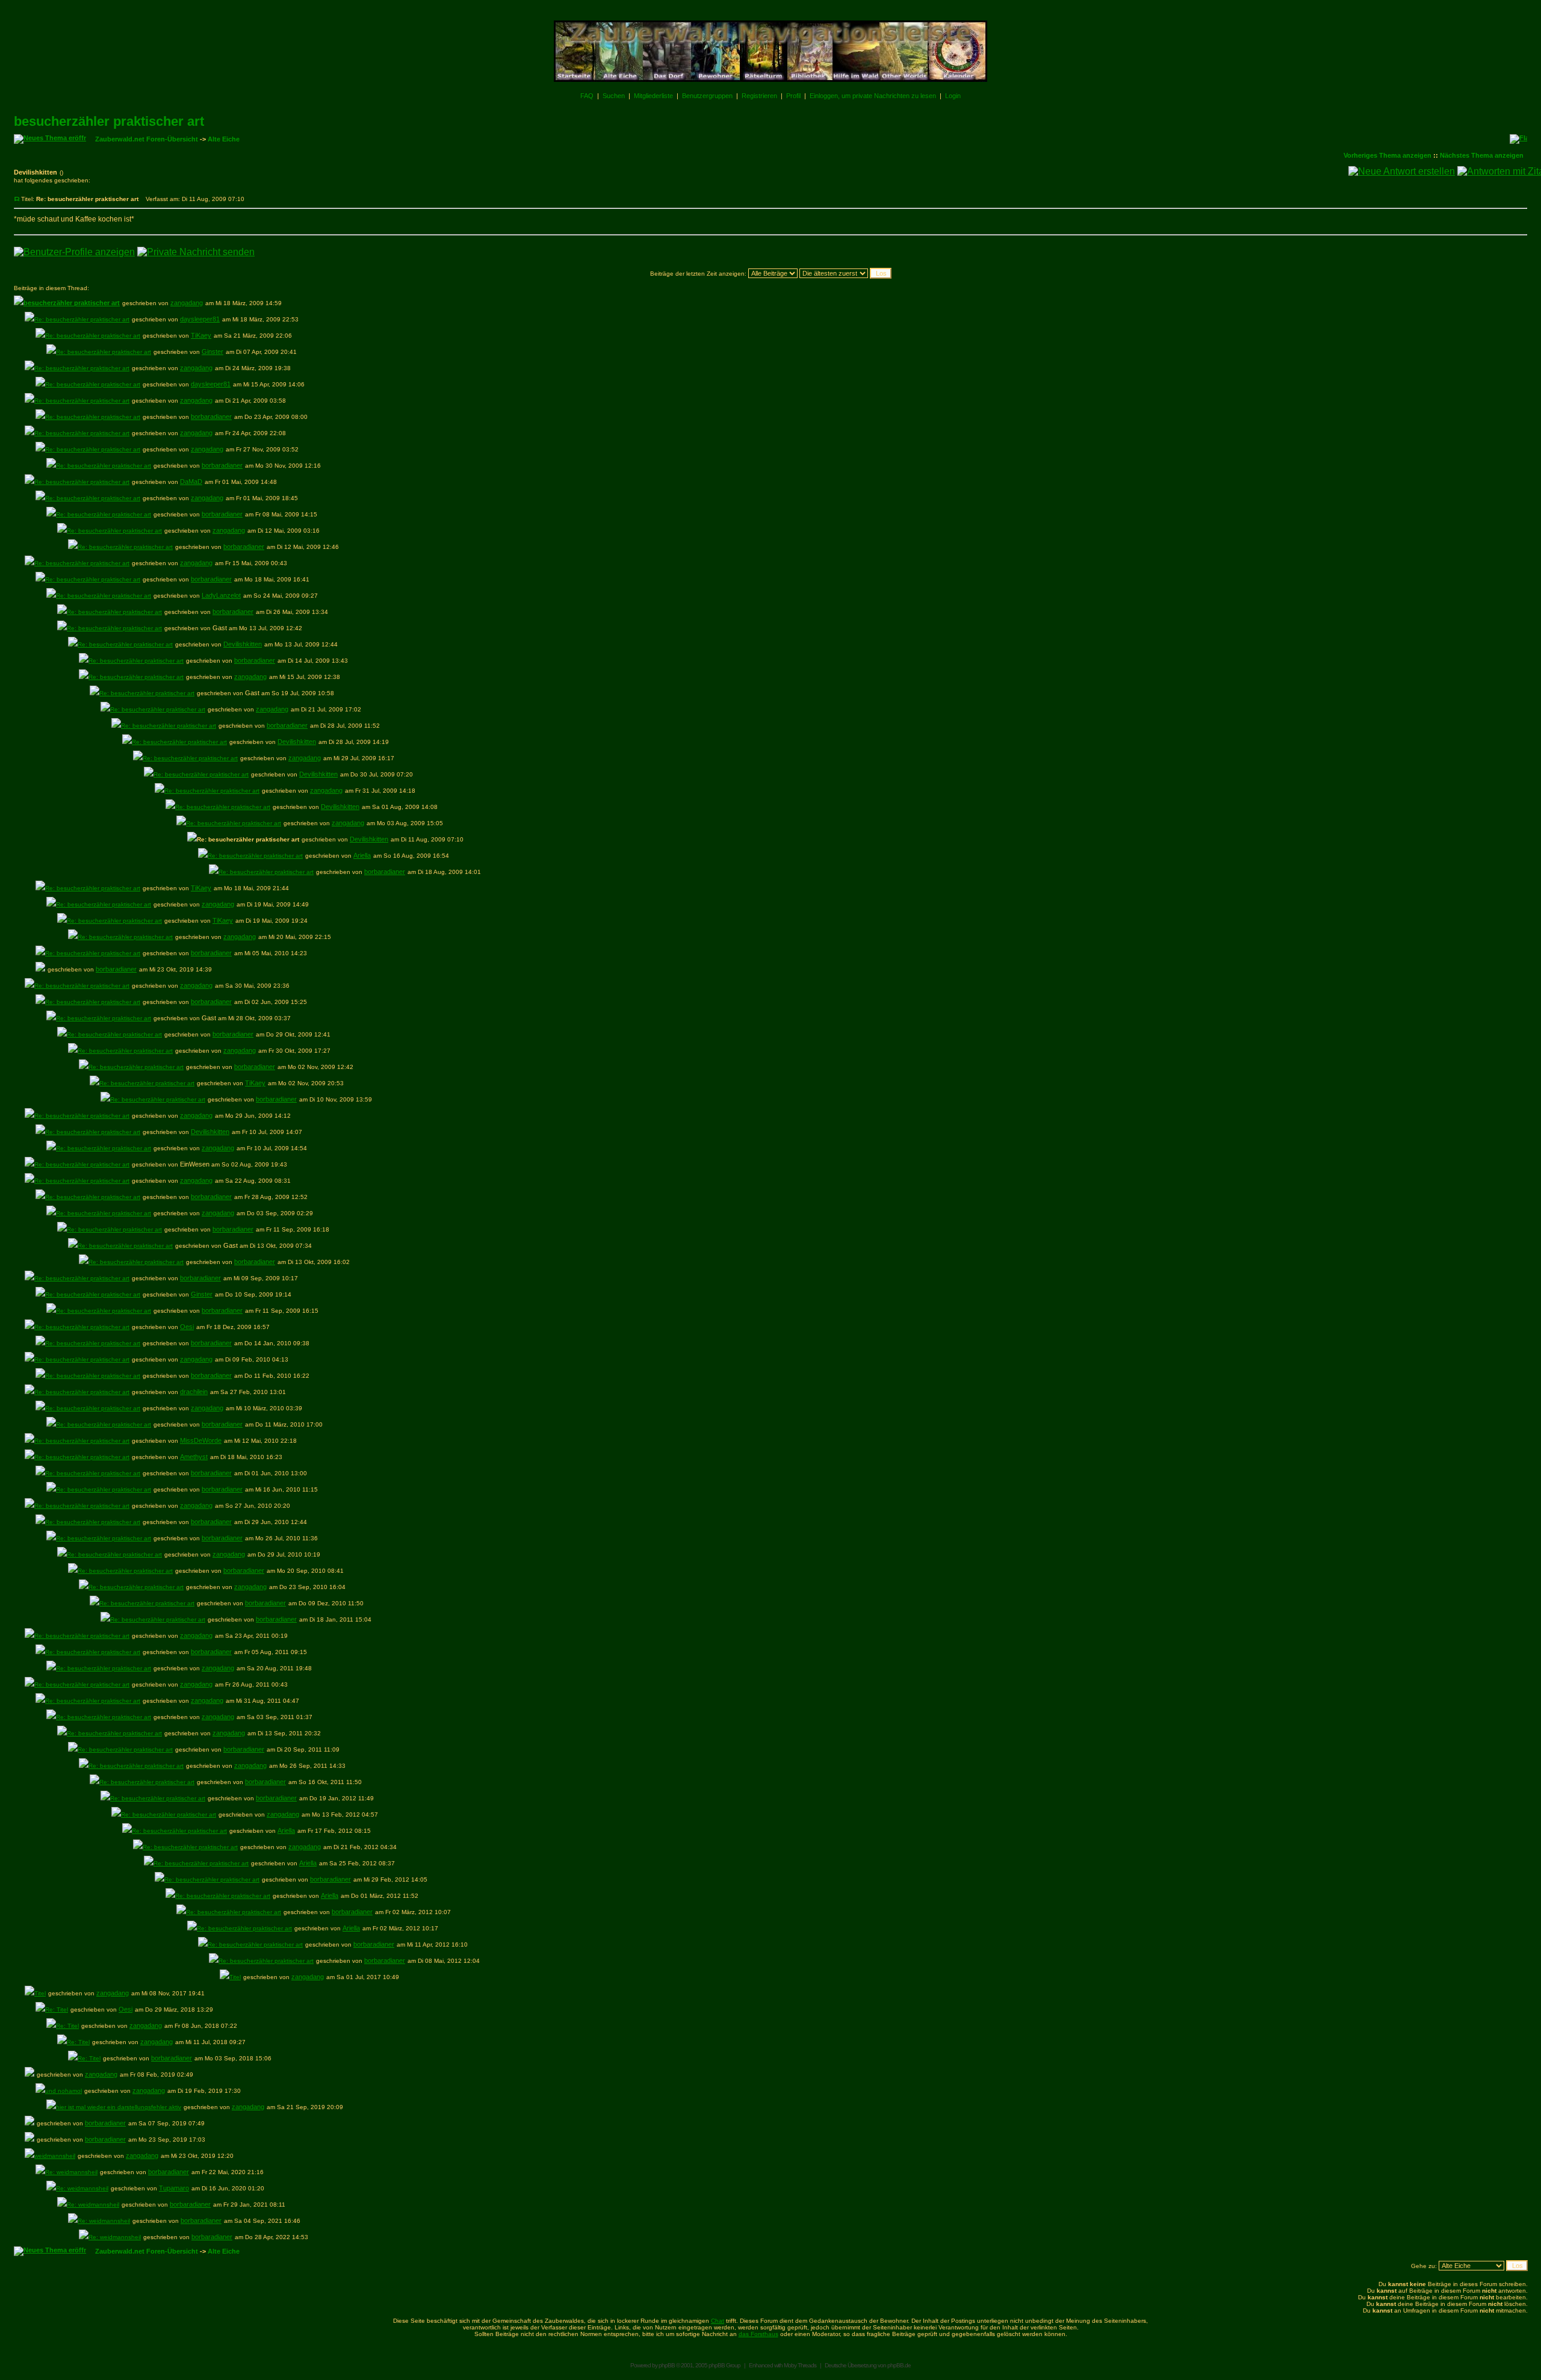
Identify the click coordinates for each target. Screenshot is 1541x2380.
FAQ (587, 96)
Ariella (362, 855)
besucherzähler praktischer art (109, 121)
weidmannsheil (55, 2156)
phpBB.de (899, 2365)
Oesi (187, 1327)
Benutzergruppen (707, 96)
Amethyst (194, 1457)
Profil (793, 96)
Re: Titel (57, 2010)
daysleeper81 (200, 319)
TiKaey (201, 335)
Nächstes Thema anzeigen (1482, 155)
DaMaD (191, 482)
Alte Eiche (224, 139)
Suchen (614, 96)
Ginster (212, 352)
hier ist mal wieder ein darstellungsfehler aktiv (119, 2107)
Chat (718, 2321)
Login (953, 96)
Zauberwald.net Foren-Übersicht (147, 139)
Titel (235, 1977)
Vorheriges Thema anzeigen (1388, 155)
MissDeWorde (201, 1440)
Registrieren (759, 96)
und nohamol (64, 2091)
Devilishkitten (243, 644)
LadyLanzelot (221, 595)
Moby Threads (800, 2365)
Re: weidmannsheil (71, 2172)
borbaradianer (211, 417)
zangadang (187, 303)
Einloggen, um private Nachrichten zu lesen (873, 96)
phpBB (667, 2365)
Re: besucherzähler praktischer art (82, 319)
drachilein (194, 1392)
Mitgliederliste (653, 96)
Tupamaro (174, 2188)
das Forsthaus (758, 2334)
